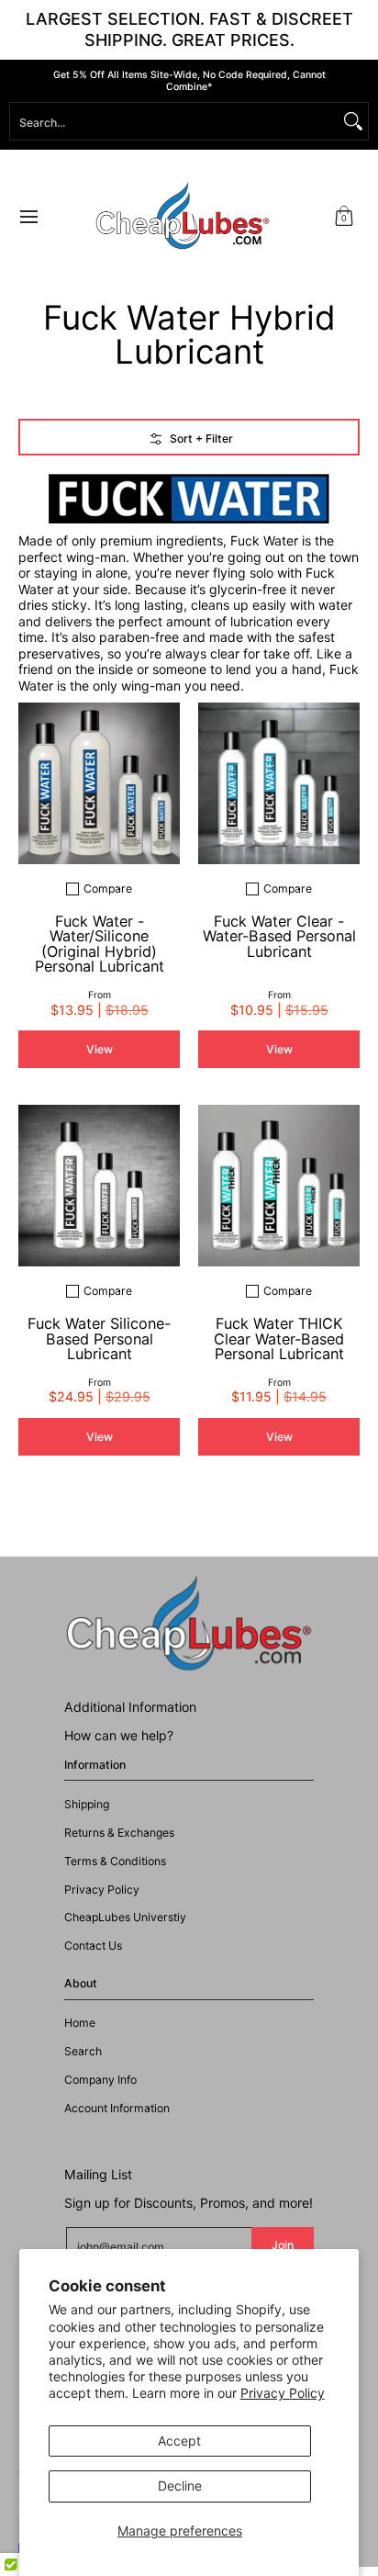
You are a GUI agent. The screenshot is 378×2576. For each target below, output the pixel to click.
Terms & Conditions (115, 1861)
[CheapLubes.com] (183, 216)
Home (80, 2023)
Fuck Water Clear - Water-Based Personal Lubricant (279, 936)
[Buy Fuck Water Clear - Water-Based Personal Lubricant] (279, 783)
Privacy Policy (283, 2393)
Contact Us (93, 1946)
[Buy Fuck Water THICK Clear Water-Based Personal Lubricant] (279, 1186)
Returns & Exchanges (119, 1833)
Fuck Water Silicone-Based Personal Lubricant (99, 1338)
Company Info (100, 2080)
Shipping (87, 1804)
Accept (179, 2441)
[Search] (353, 121)
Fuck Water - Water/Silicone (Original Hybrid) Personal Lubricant (100, 944)
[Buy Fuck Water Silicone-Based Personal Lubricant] (99, 1186)
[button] (344, 216)
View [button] (100, 1049)
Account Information (117, 2108)
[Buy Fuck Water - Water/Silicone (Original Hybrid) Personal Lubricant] (99, 783)
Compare (108, 889)
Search (83, 2051)
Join (283, 2245)
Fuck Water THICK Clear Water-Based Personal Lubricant (279, 1338)
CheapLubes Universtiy (125, 1917)
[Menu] (28, 216)
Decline (180, 2486)
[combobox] (174, 121)
